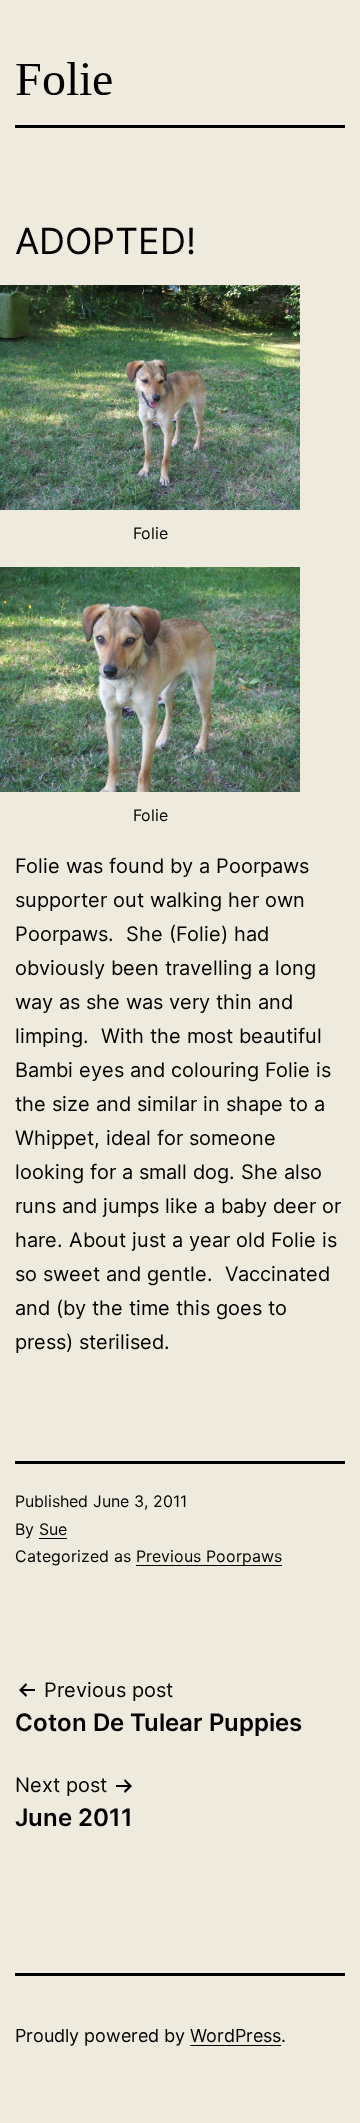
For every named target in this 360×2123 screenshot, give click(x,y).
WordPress (235, 2035)
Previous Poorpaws (209, 1556)
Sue (53, 1529)
